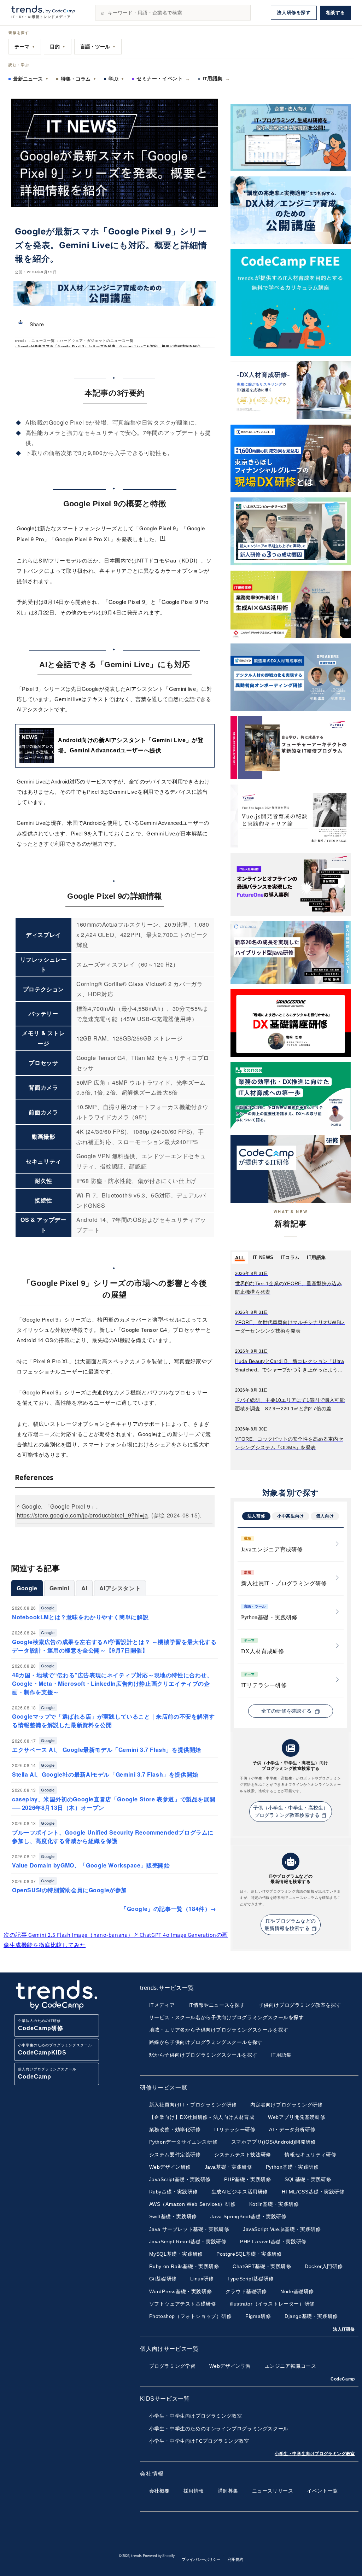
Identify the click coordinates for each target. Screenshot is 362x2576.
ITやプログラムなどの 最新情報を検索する (290, 1925)
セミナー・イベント (163, 78)
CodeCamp (343, 2379)
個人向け (325, 1516)
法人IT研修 (344, 2329)
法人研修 (256, 1516)
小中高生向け (291, 1516)
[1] (163, 537)
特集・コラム (78, 79)
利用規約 (235, 2559)
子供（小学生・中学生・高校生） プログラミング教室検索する (291, 1812)
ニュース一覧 (43, 341)
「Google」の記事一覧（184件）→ (169, 1909)
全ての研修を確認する (287, 1711)
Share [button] (37, 324)
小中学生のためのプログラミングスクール (55, 2049)
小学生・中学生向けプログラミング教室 (315, 2454)
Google (27, 1588)
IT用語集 (216, 78)
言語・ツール (98, 47)
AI (84, 1588)
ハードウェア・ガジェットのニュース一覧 (97, 341)
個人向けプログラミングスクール (47, 2073)
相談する (335, 13)
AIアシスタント (120, 1588)
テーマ (25, 47)
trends (21, 341)
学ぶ (116, 79)
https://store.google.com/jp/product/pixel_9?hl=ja (83, 1515)
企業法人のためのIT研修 (41, 2025)
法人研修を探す (294, 13)
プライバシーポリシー (201, 2559)
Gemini (60, 1588)
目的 (58, 47)
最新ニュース (31, 79)
